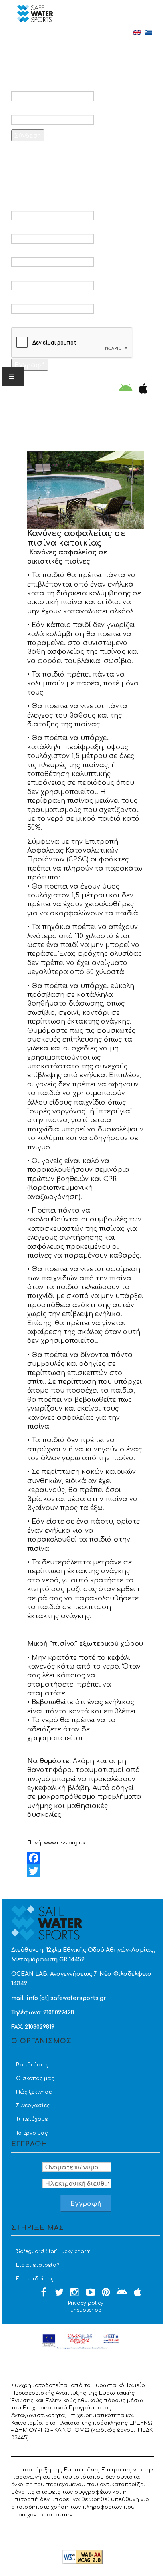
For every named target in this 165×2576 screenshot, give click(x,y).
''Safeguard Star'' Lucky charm (53, 2251)
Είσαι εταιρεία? (38, 2265)
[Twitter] (86, 1871)
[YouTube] (91, 2293)
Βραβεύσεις (32, 2065)
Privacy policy (86, 2303)
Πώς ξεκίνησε (34, 2092)
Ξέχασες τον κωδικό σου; (64, 156)
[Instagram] (75, 2293)
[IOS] (141, 389)
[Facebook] (86, 1858)
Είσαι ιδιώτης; (35, 2279)
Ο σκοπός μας (35, 2078)
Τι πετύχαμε (32, 2119)
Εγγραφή (30, 364)
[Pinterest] (106, 2293)
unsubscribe (86, 2310)
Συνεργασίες (33, 2106)
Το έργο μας (32, 2133)
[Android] (126, 389)
